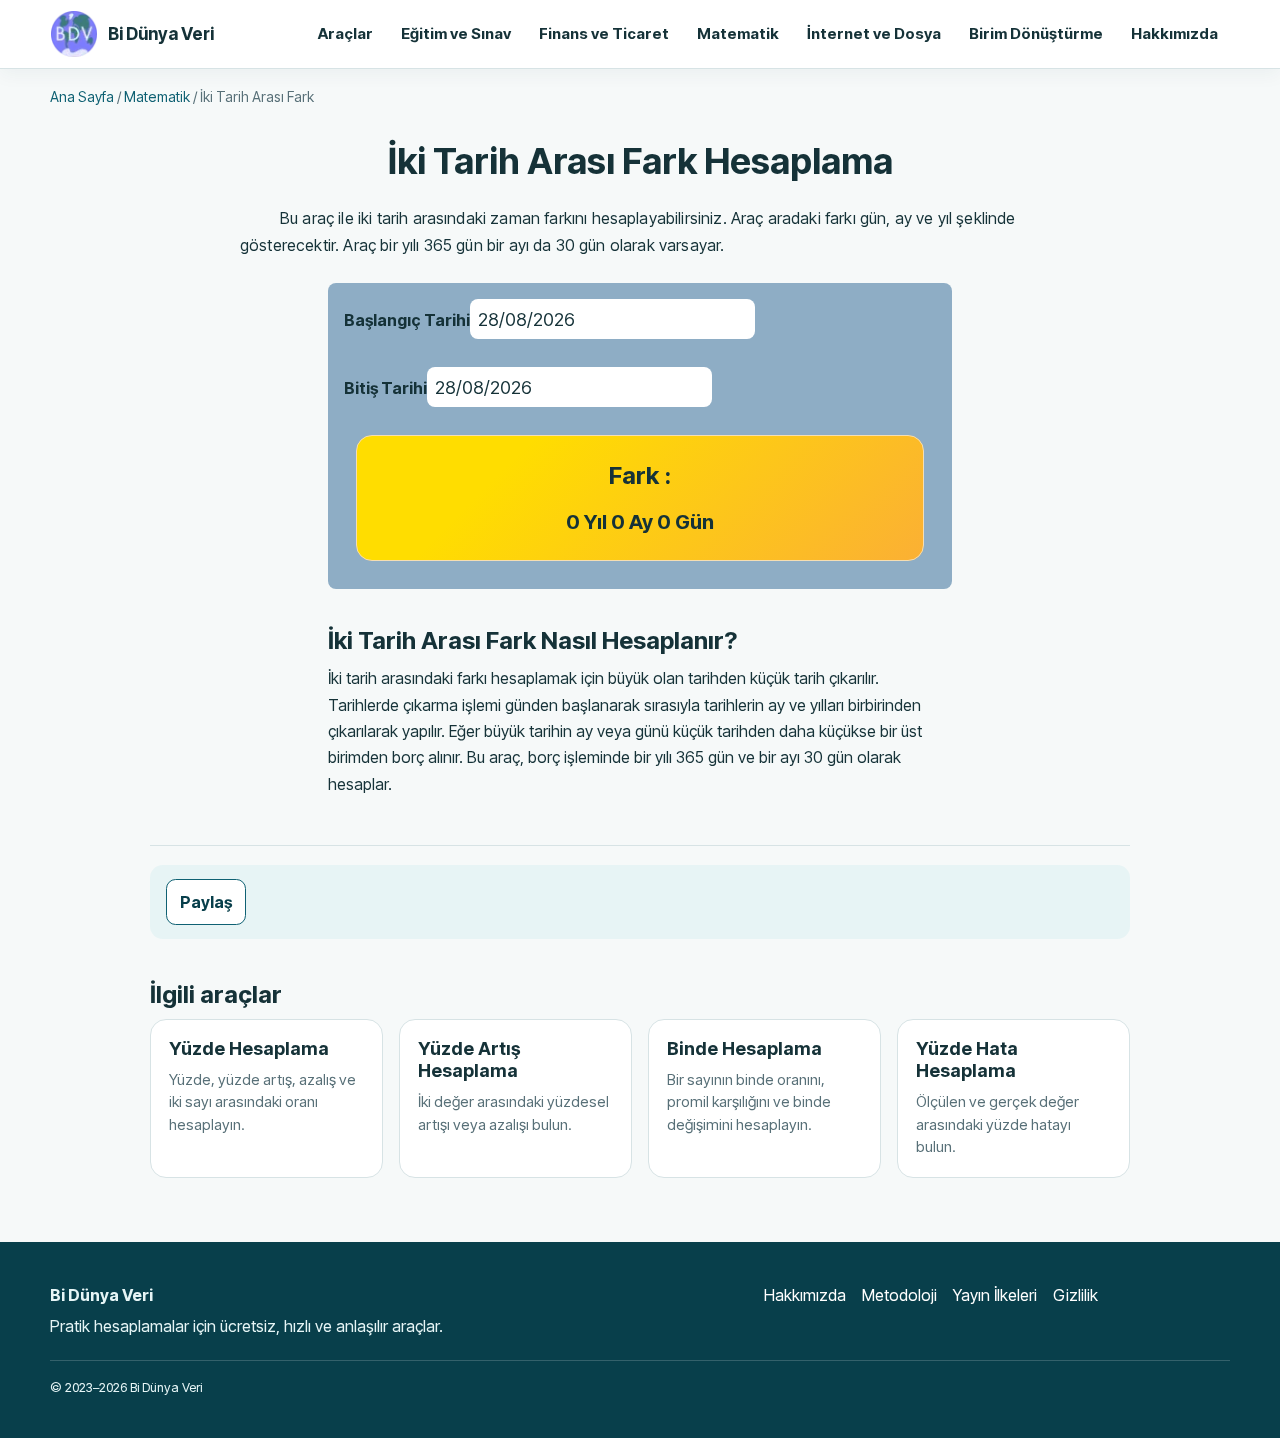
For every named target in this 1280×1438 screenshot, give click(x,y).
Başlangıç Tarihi (407, 320)
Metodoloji (899, 1295)
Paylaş (206, 902)
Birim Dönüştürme (1036, 33)
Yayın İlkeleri (995, 1295)
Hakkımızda (1174, 33)
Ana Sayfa (82, 96)
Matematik (738, 33)
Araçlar (345, 33)
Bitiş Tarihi (385, 388)
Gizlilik (1075, 1295)
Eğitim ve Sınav (456, 33)
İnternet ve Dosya (874, 33)
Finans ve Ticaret (604, 33)
